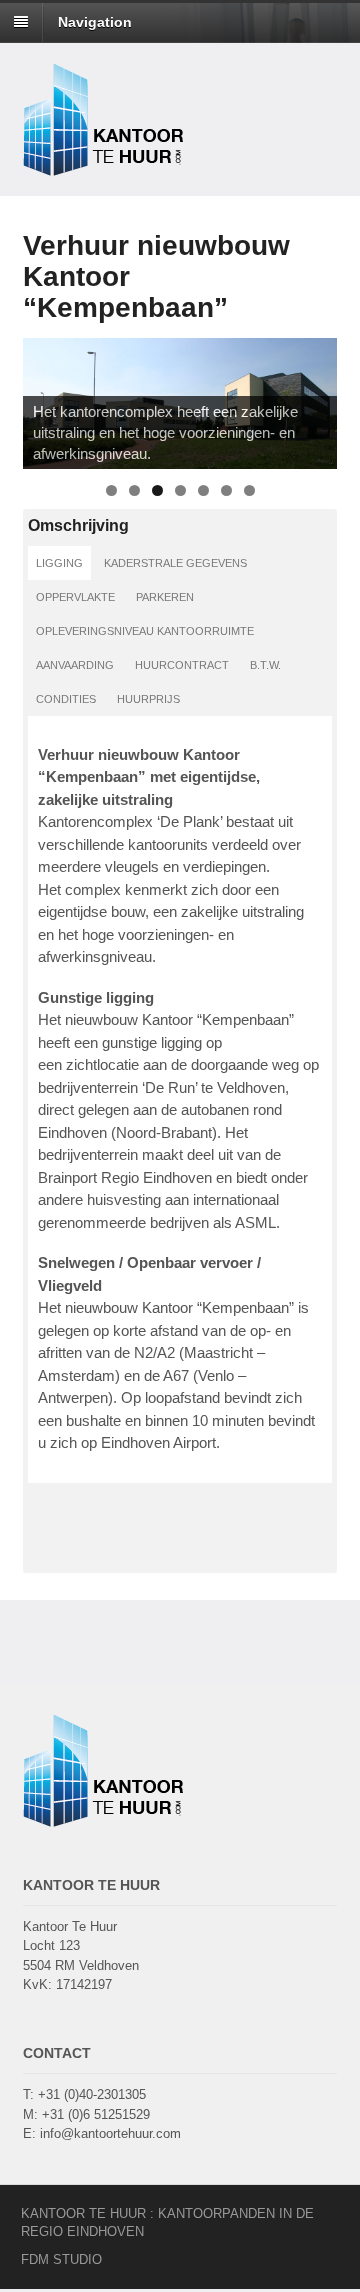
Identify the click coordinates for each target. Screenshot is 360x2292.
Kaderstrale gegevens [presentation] (175, 563)
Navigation (95, 22)
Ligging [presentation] (59, 563)
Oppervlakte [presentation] (75, 597)
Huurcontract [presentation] (182, 665)
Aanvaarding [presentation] (75, 665)
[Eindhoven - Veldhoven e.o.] (103, 165)
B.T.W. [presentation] (265, 665)
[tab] (59, 563)
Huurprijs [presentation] (148, 699)
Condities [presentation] (66, 699)
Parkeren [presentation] (165, 597)
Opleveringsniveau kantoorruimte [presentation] (145, 631)
